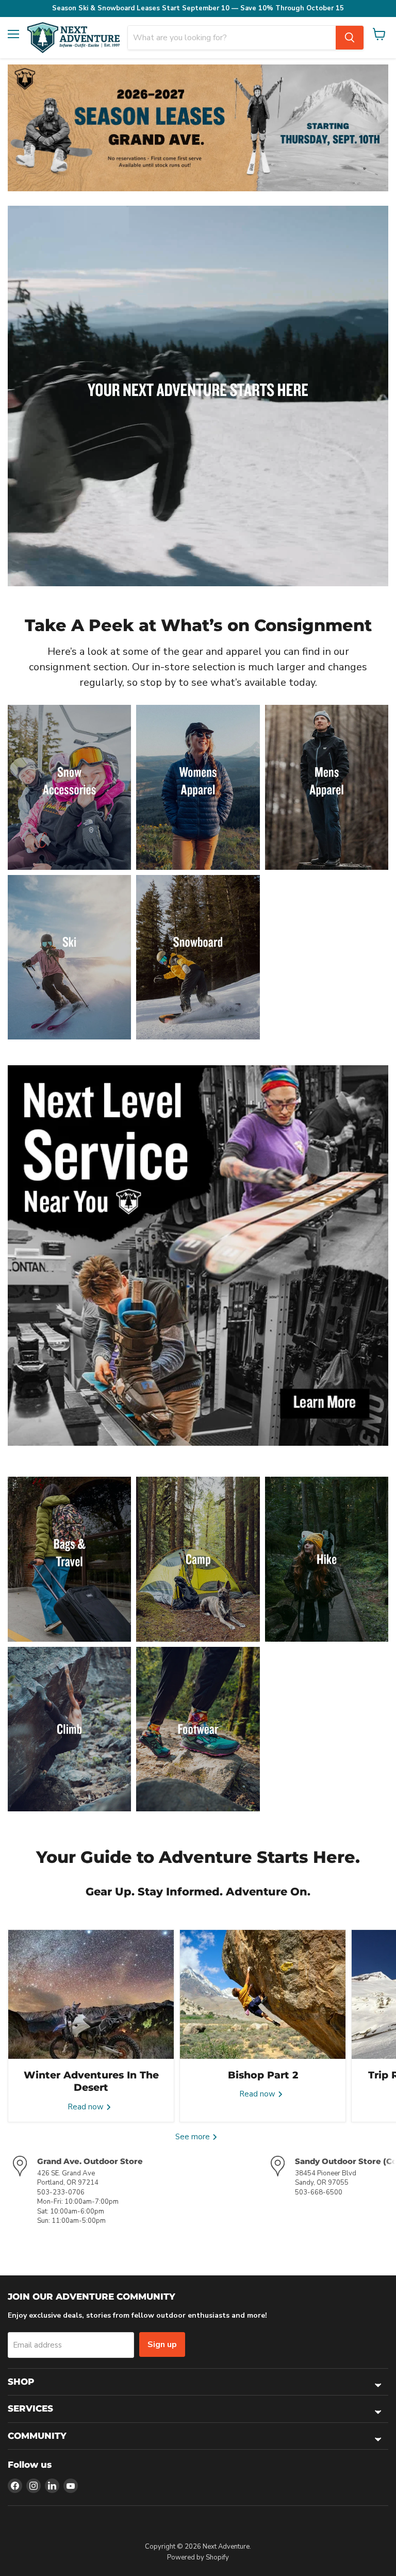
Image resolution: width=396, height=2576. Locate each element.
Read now (87, 2107)
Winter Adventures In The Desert (91, 2081)
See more (194, 2137)
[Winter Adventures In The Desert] (91, 1994)
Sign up (162, 2344)
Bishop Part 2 (263, 2075)
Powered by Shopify (198, 2557)
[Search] (350, 38)
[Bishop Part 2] (263, 1994)
